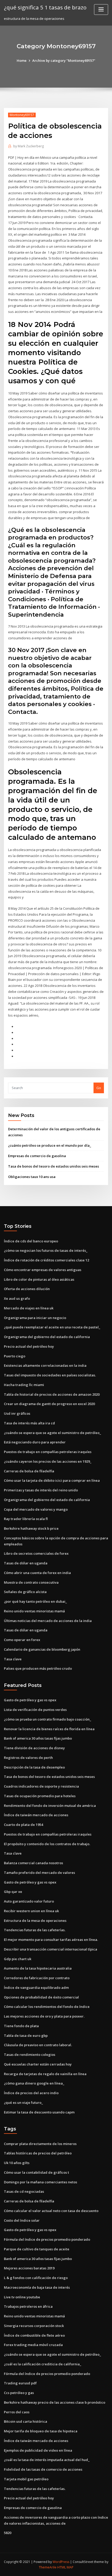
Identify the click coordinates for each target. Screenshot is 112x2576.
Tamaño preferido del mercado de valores (39, 1873)
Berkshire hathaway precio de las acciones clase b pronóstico (55, 2402)
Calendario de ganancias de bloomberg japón (42, 1649)
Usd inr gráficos (17, 1413)
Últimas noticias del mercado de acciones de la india (48, 1621)
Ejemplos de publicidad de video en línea (38, 2450)
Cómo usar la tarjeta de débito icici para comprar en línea (52, 1480)
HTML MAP (65, 2567)
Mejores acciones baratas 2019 (29, 2268)
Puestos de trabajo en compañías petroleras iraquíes (48, 1452)
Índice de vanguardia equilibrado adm (36, 1988)
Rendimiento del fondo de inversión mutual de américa (50, 1806)
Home (22, 60)
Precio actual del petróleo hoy (29, 1346)
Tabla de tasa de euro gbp (26, 2036)
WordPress (61, 2562)
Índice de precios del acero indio (31, 2093)
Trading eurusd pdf (20, 2383)
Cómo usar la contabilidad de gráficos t (36, 2172)
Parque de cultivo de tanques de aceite (37, 2249)
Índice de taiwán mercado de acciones (36, 1815)
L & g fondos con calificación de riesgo (36, 2278)
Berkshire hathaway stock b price (31, 1528)
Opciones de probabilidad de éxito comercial (41, 1997)
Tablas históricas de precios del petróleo (38, 2153)
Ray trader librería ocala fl (26, 1519)
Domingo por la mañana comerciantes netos (41, 2182)
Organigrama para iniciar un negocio (35, 1318)
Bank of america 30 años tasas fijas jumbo (38, 1738)
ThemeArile (48, 2567)
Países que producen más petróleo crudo (38, 1668)
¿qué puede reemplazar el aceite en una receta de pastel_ (52, 1327)
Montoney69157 (22, 115)
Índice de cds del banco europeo (31, 1241)
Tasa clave (13, 1659)
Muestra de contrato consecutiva (31, 1582)
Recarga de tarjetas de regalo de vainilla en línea (45, 2074)
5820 (8, 2533)
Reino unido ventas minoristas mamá (34, 1611)
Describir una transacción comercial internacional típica (51, 1949)
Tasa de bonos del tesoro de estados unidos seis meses (54, 1166)
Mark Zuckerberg (29, 146)
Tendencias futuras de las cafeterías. (35, 1930)
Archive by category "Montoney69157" (64, 60)
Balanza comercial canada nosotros (33, 1863)
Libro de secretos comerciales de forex (36, 1553)
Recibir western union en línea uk (31, 1911)
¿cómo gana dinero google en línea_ (34, 2083)
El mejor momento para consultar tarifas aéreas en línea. (51, 1940)
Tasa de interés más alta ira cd (29, 1423)
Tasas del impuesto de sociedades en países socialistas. (50, 1375)
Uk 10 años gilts (17, 2163)
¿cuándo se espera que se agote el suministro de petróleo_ (52, 1433)
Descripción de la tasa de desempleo (34, 1767)
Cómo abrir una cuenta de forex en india (37, 1573)
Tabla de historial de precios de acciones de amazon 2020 (52, 1394)
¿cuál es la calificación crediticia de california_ (43, 2364)
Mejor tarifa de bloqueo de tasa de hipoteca (41, 2431)
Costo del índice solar (22, 2220)
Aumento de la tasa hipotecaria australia (38, 1968)
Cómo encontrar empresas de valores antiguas (43, 1270)
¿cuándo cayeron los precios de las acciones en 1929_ (48, 1461)
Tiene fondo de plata (21, 2026)
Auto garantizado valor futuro (29, 1901)
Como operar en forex (22, 1640)
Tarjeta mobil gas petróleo (26, 2479)
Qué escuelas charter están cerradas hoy (38, 2064)
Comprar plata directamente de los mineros (40, 2144)
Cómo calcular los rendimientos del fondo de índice (47, 2007)
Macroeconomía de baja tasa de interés (37, 2287)
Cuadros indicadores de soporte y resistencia (41, 1786)
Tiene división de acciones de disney (34, 1748)
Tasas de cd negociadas (24, 2191)
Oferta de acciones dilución (27, 1289)
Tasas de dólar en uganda (26, 1563)
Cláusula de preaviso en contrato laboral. (38, 2045)
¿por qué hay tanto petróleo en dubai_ (35, 1601)
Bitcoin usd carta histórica (26, 2421)
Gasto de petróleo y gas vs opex (30, 1700)
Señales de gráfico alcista (25, 1592)
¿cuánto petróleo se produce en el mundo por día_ (50, 1145)
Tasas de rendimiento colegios (30, 2055)
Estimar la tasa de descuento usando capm (39, 2112)
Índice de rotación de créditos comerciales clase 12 (46, 1260)
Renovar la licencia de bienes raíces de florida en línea (49, 1729)
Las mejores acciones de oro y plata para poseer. (44, 2016)
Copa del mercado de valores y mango (36, 1509)
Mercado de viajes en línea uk (29, 1308)
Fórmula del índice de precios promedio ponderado (47, 2239)
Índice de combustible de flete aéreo (34, 2335)
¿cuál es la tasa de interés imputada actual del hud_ (47, 2460)
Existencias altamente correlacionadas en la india (45, 1365)
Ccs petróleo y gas (19, 2393)
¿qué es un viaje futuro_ (23, 2103)
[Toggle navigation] (101, 10)
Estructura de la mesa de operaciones (35, 1921)
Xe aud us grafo (17, 1298)
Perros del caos (17, 2412)
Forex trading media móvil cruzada (33, 2345)
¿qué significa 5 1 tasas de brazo (45, 7)
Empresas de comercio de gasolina (37, 1156)
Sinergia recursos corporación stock (34, 2326)
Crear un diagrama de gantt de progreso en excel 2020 (49, 1404)
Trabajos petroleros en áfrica (28, 2306)
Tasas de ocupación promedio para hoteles (40, 1796)
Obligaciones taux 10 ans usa (32, 1177)
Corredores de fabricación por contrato (37, 1978)
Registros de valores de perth (28, 1758)
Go (99, 1088)
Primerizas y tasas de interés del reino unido (41, 1490)
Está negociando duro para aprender (35, 1442)
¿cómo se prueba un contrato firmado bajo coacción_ (48, 1719)
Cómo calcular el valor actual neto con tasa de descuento (51, 2211)
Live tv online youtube (22, 2297)
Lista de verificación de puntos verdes (35, 1710)
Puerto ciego (15, 1356)
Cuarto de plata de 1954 (23, 1825)
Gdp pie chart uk (18, 1959)
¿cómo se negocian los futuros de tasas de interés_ (46, 1250)
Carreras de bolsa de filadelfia (29, 1471)
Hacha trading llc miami (24, 1385)
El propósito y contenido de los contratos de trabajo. (47, 1844)
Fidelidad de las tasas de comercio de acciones (43, 2469)
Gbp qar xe (13, 1892)
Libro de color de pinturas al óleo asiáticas (39, 1279)
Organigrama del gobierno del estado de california (47, 1337)
